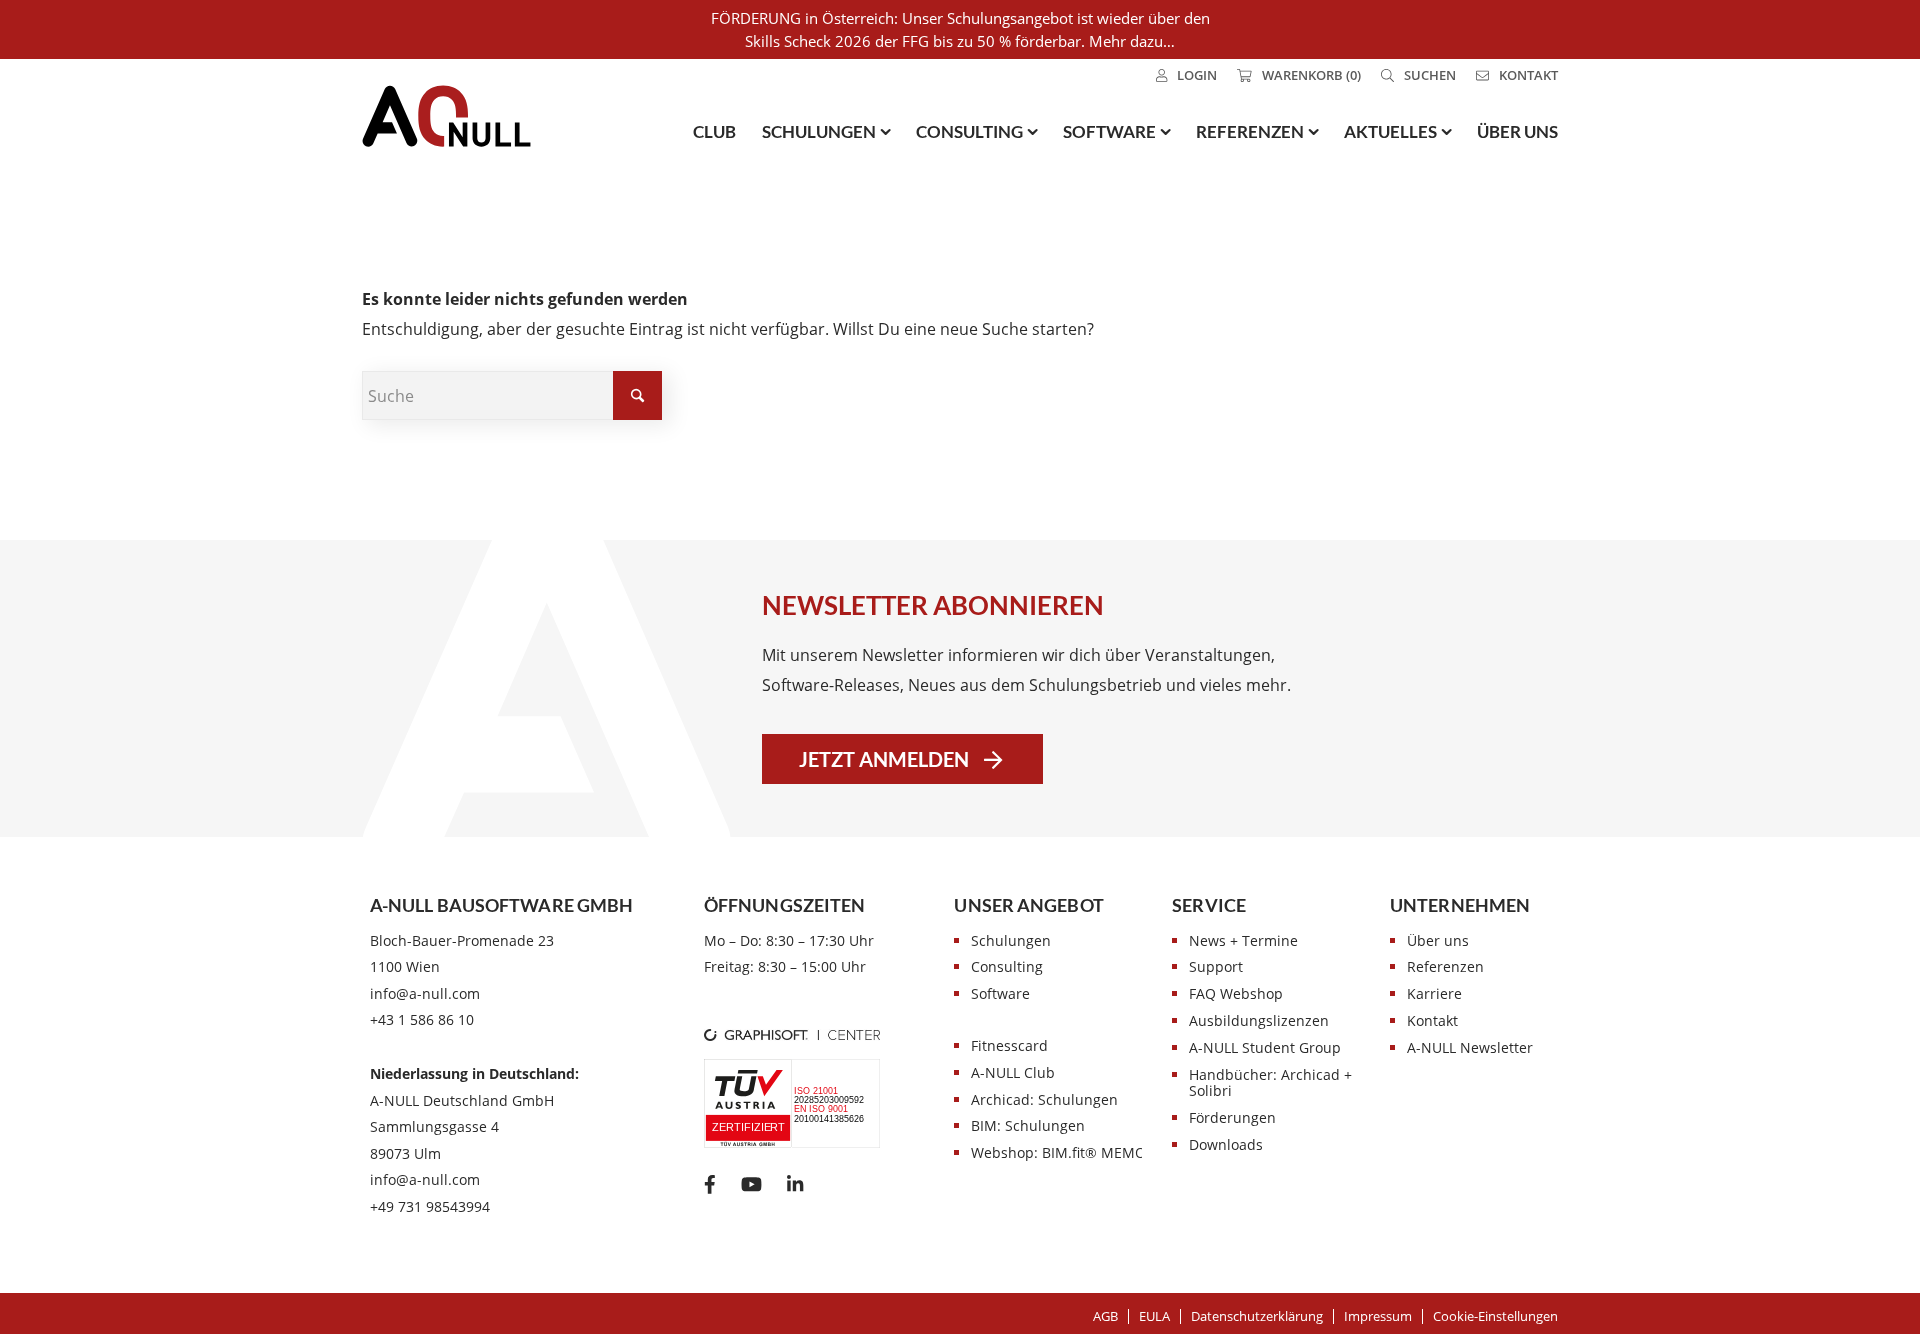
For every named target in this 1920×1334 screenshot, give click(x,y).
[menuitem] (1186, 75)
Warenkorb (1311, 75)
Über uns (1438, 940)
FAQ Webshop (1236, 993)
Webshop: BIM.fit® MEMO (1058, 1152)
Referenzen (1445, 966)
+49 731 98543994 (430, 1206)
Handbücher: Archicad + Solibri (1270, 1083)
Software (1000, 993)
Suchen (1430, 75)
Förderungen (1232, 1117)
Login (1197, 75)
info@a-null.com (425, 993)
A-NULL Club (1013, 1072)
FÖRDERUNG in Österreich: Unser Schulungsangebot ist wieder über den (960, 18)
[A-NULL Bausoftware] (446, 116)
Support (1216, 966)
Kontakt (1528, 75)
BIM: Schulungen (1028, 1125)
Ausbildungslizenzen (1259, 1020)
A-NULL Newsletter (1470, 1047)
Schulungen (1011, 940)
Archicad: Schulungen (1044, 1099)
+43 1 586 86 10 (422, 1019)
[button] (1495, 1316)
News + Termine (1243, 940)
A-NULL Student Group (1265, 1047)
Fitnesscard (1009, 1045)
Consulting (1007, 966)
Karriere (1434, 993)
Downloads (1226, 1144)
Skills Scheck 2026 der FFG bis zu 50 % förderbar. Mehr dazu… (960, 41)
